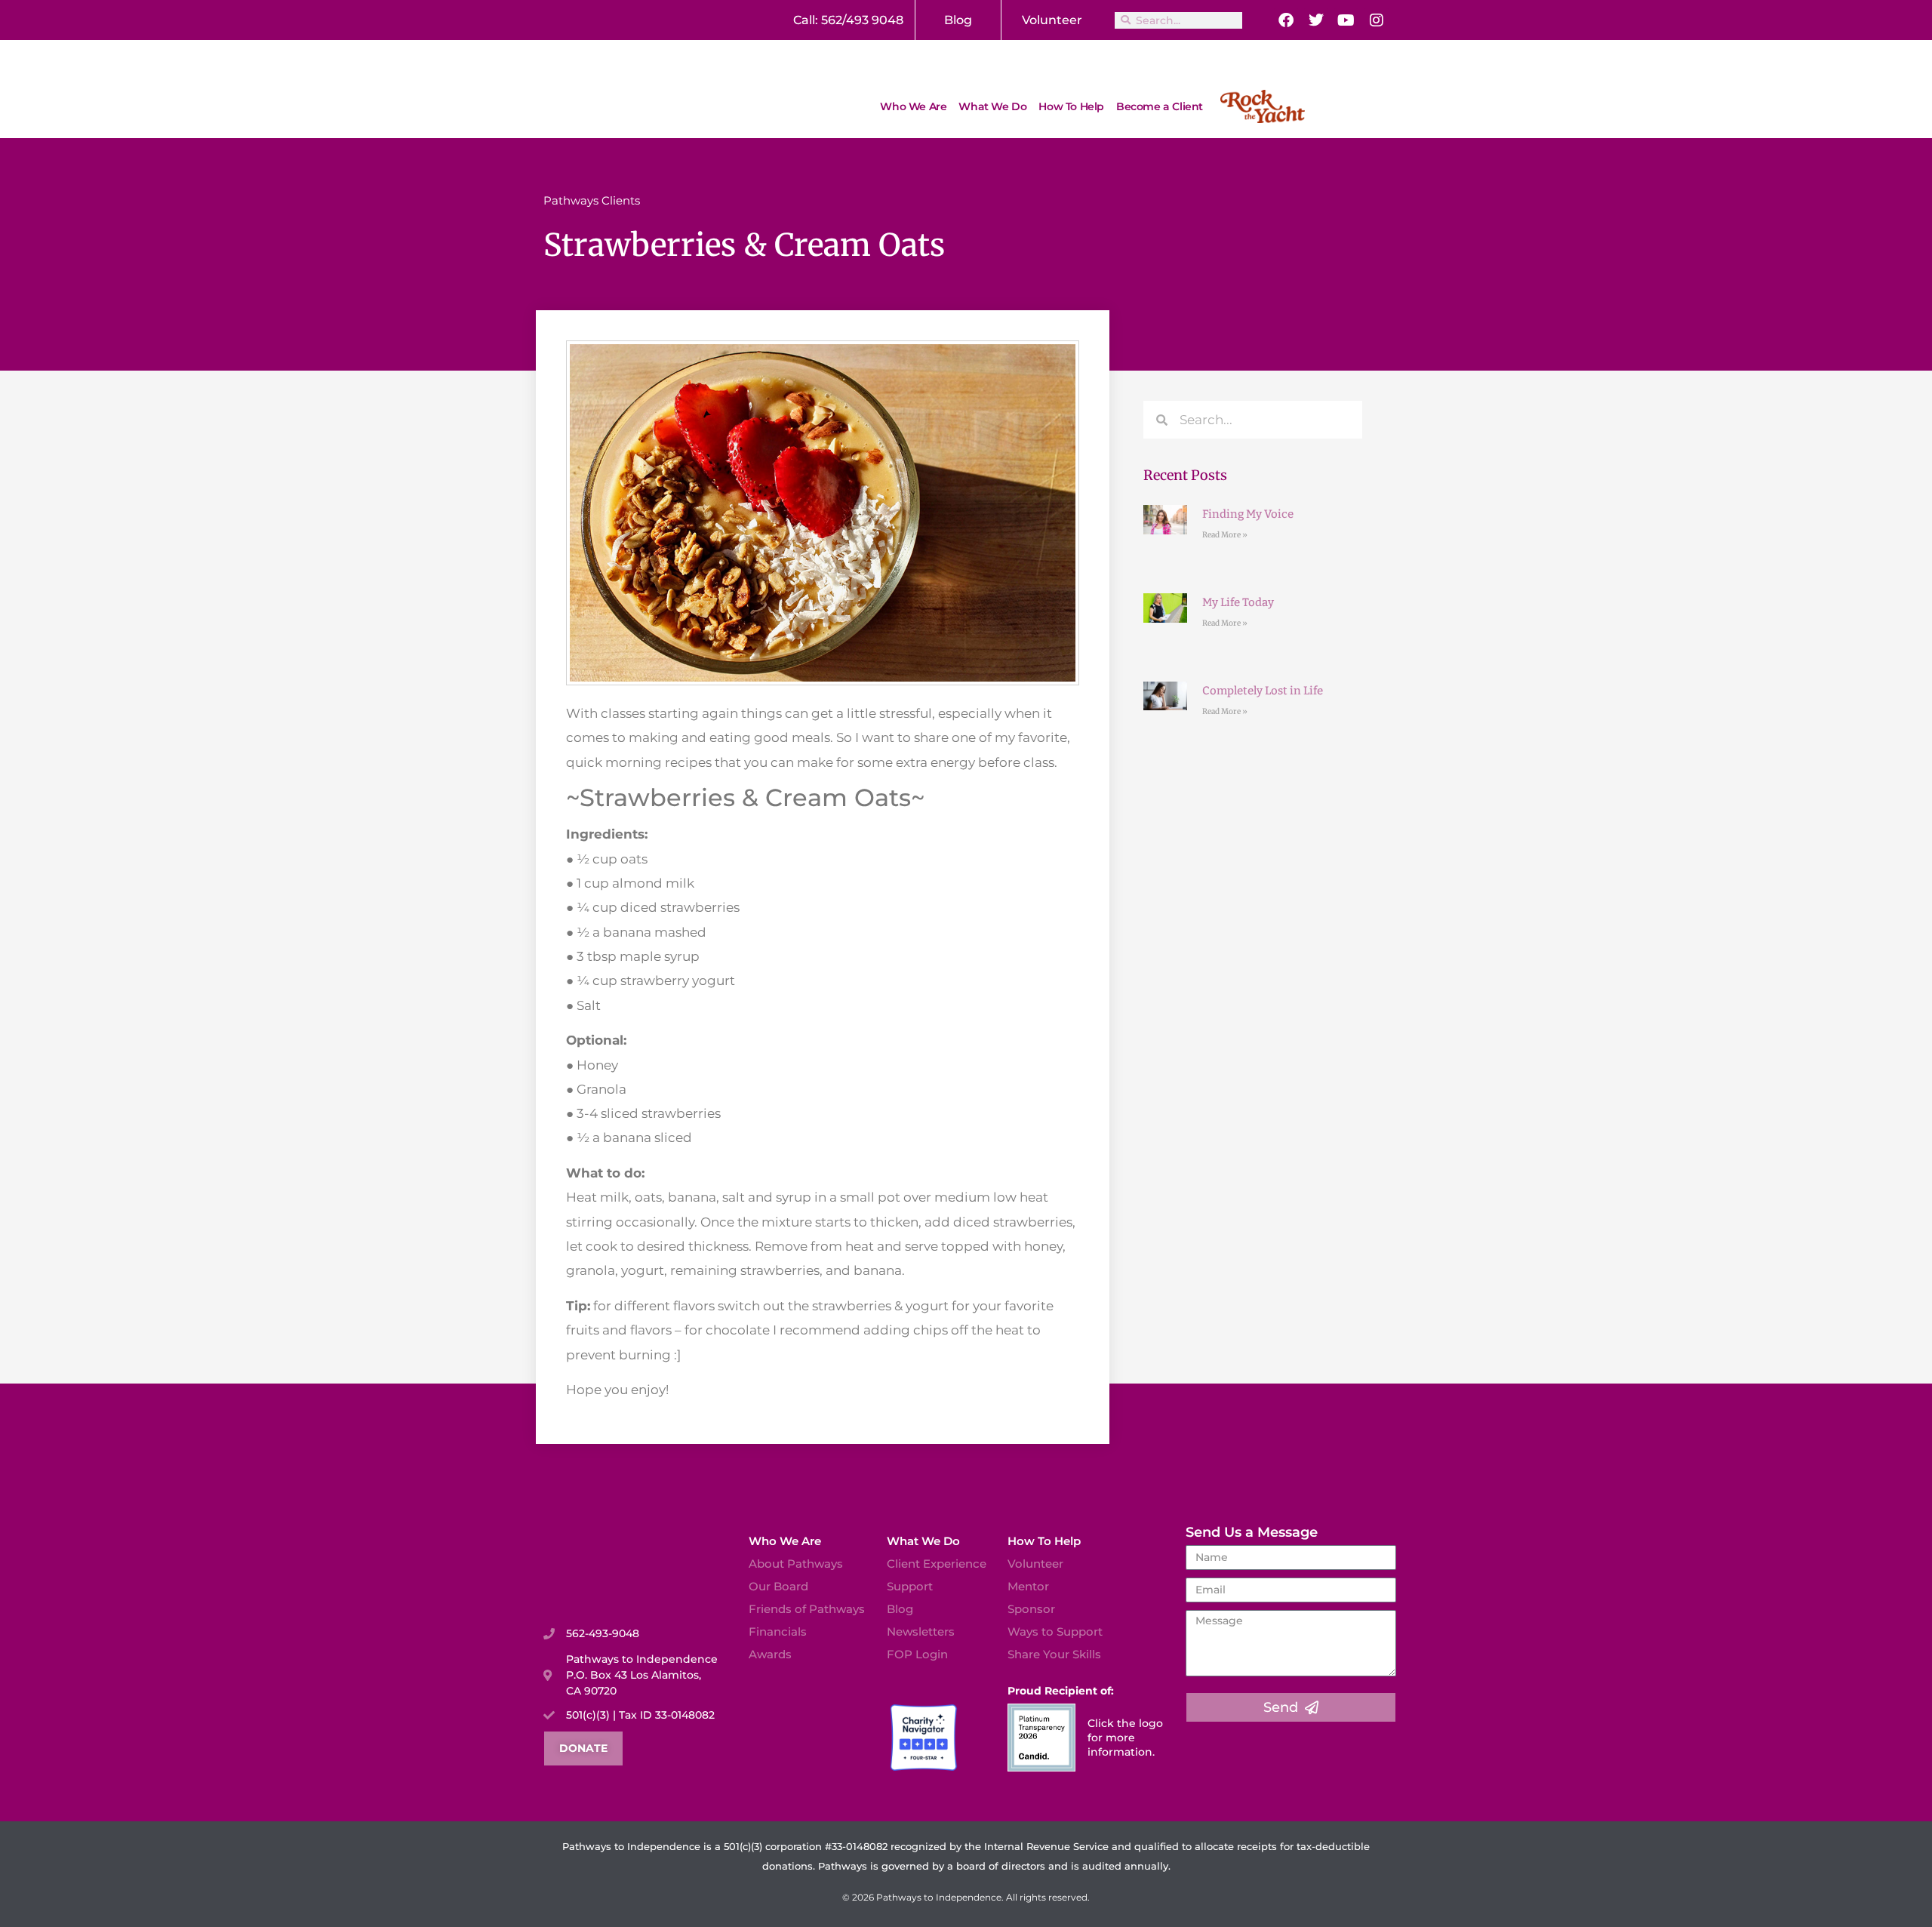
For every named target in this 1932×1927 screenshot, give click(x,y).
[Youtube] (1346, 20)
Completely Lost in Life (1263, 691)
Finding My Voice (1248, 514)
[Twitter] (1316, 20)
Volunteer (1052, 20)
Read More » (1225, 535)
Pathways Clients (592, 200)
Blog (958, 20)
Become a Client (1160, 106)
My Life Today (1238, 602)
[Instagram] (1377, 20)
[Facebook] (1286, 20)
